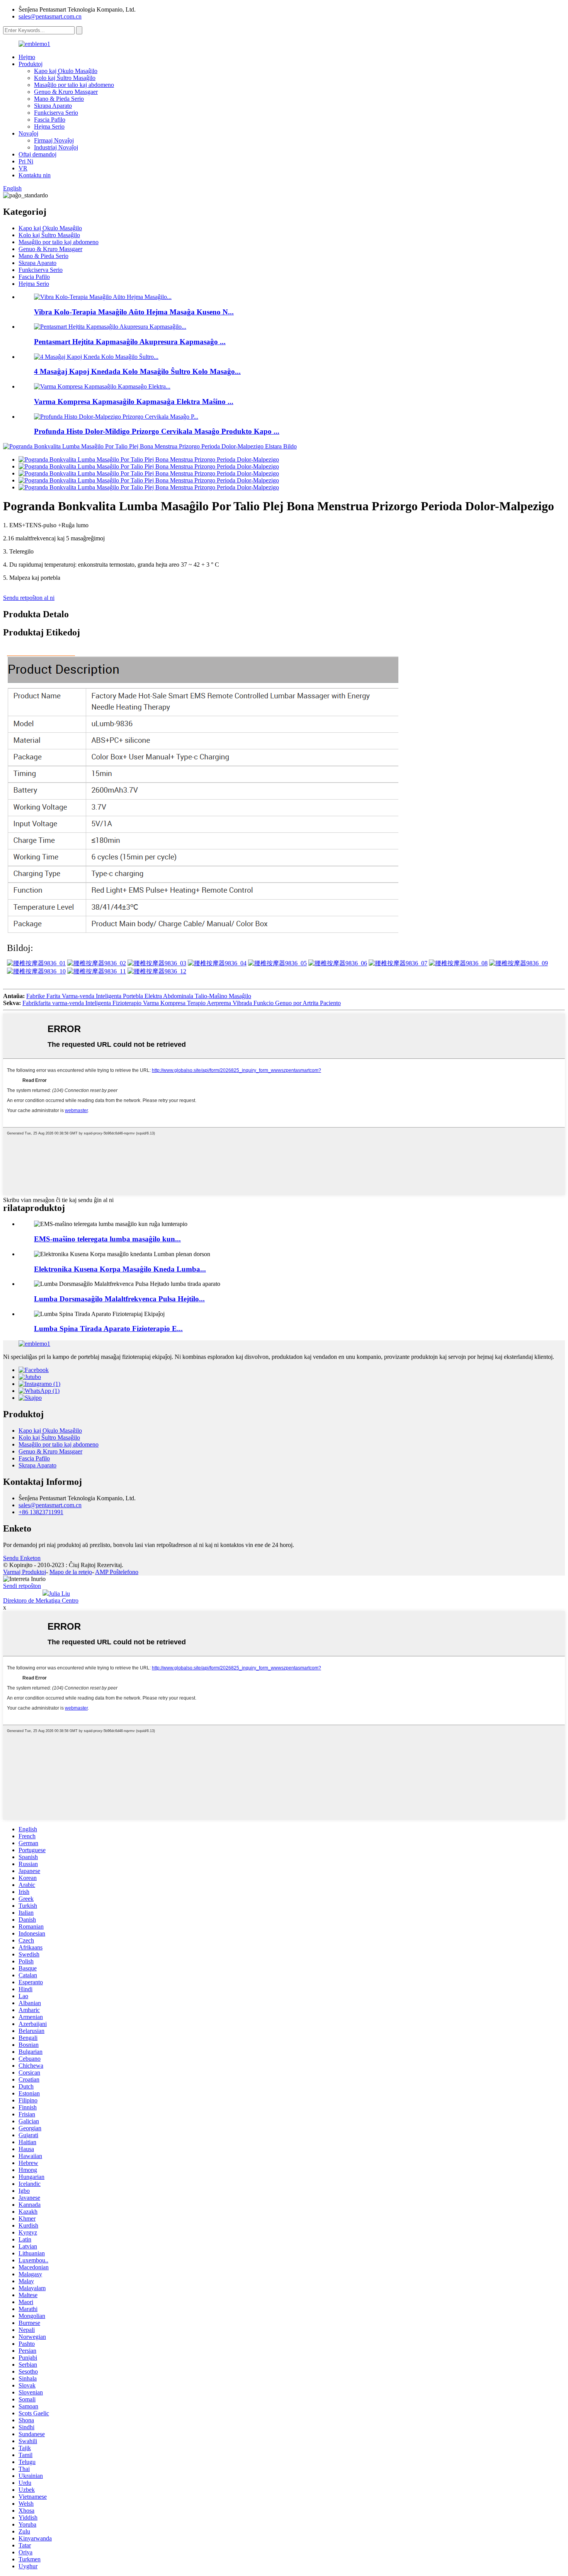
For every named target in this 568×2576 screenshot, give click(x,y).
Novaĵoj (28, 133)
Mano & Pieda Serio (59, 99)
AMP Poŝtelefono (117, 1572)
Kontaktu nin (35, 175)
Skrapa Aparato (53, 106)
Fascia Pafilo (50, 120)
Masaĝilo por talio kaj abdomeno (74, 85)
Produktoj (31, 64)
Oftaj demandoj (37, 154)
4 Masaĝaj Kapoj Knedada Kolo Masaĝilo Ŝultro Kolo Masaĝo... (137, 371)
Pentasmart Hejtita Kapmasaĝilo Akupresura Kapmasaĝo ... (130, 342)
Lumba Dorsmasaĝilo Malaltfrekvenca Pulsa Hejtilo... (119, 1299)
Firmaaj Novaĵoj (54, 140)
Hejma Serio (49, 127)
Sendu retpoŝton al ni (29, 598)
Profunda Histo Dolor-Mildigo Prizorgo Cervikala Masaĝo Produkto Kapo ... (157, 431)
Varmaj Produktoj (25, 1572)
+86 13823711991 (41, 1512)
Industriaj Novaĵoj (56, 147)
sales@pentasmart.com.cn (50, 16)
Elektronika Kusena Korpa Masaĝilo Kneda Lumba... (120, 1269)
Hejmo (27, 57)
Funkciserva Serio (56, 113)
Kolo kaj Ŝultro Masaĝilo (65, 78)
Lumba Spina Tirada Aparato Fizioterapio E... (108, 1329)
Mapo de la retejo (71, 1572)
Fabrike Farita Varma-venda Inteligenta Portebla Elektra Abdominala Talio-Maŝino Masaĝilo (139, 996)
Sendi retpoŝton (22, 1586)
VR (23, 168)
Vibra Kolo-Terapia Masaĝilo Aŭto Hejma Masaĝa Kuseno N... (134, 312)
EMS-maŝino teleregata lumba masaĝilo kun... (107, 1239)
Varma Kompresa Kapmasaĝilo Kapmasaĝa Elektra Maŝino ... (134, 402)
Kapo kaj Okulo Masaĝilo (66, 71)
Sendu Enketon (22, 1558)
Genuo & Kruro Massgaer (66, 92)
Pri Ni (26, 161)
